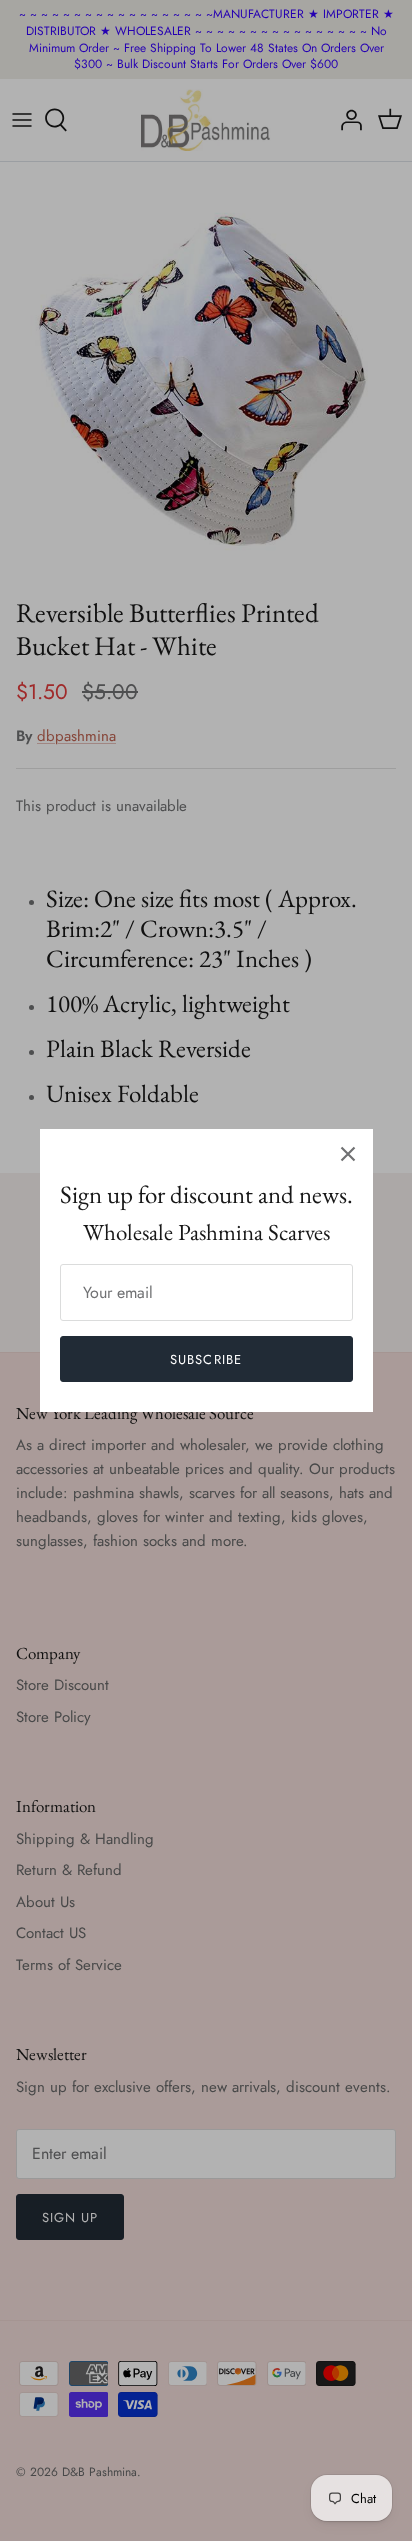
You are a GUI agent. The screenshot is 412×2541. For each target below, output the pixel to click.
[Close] (348, 1154)
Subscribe (205, 1359)
